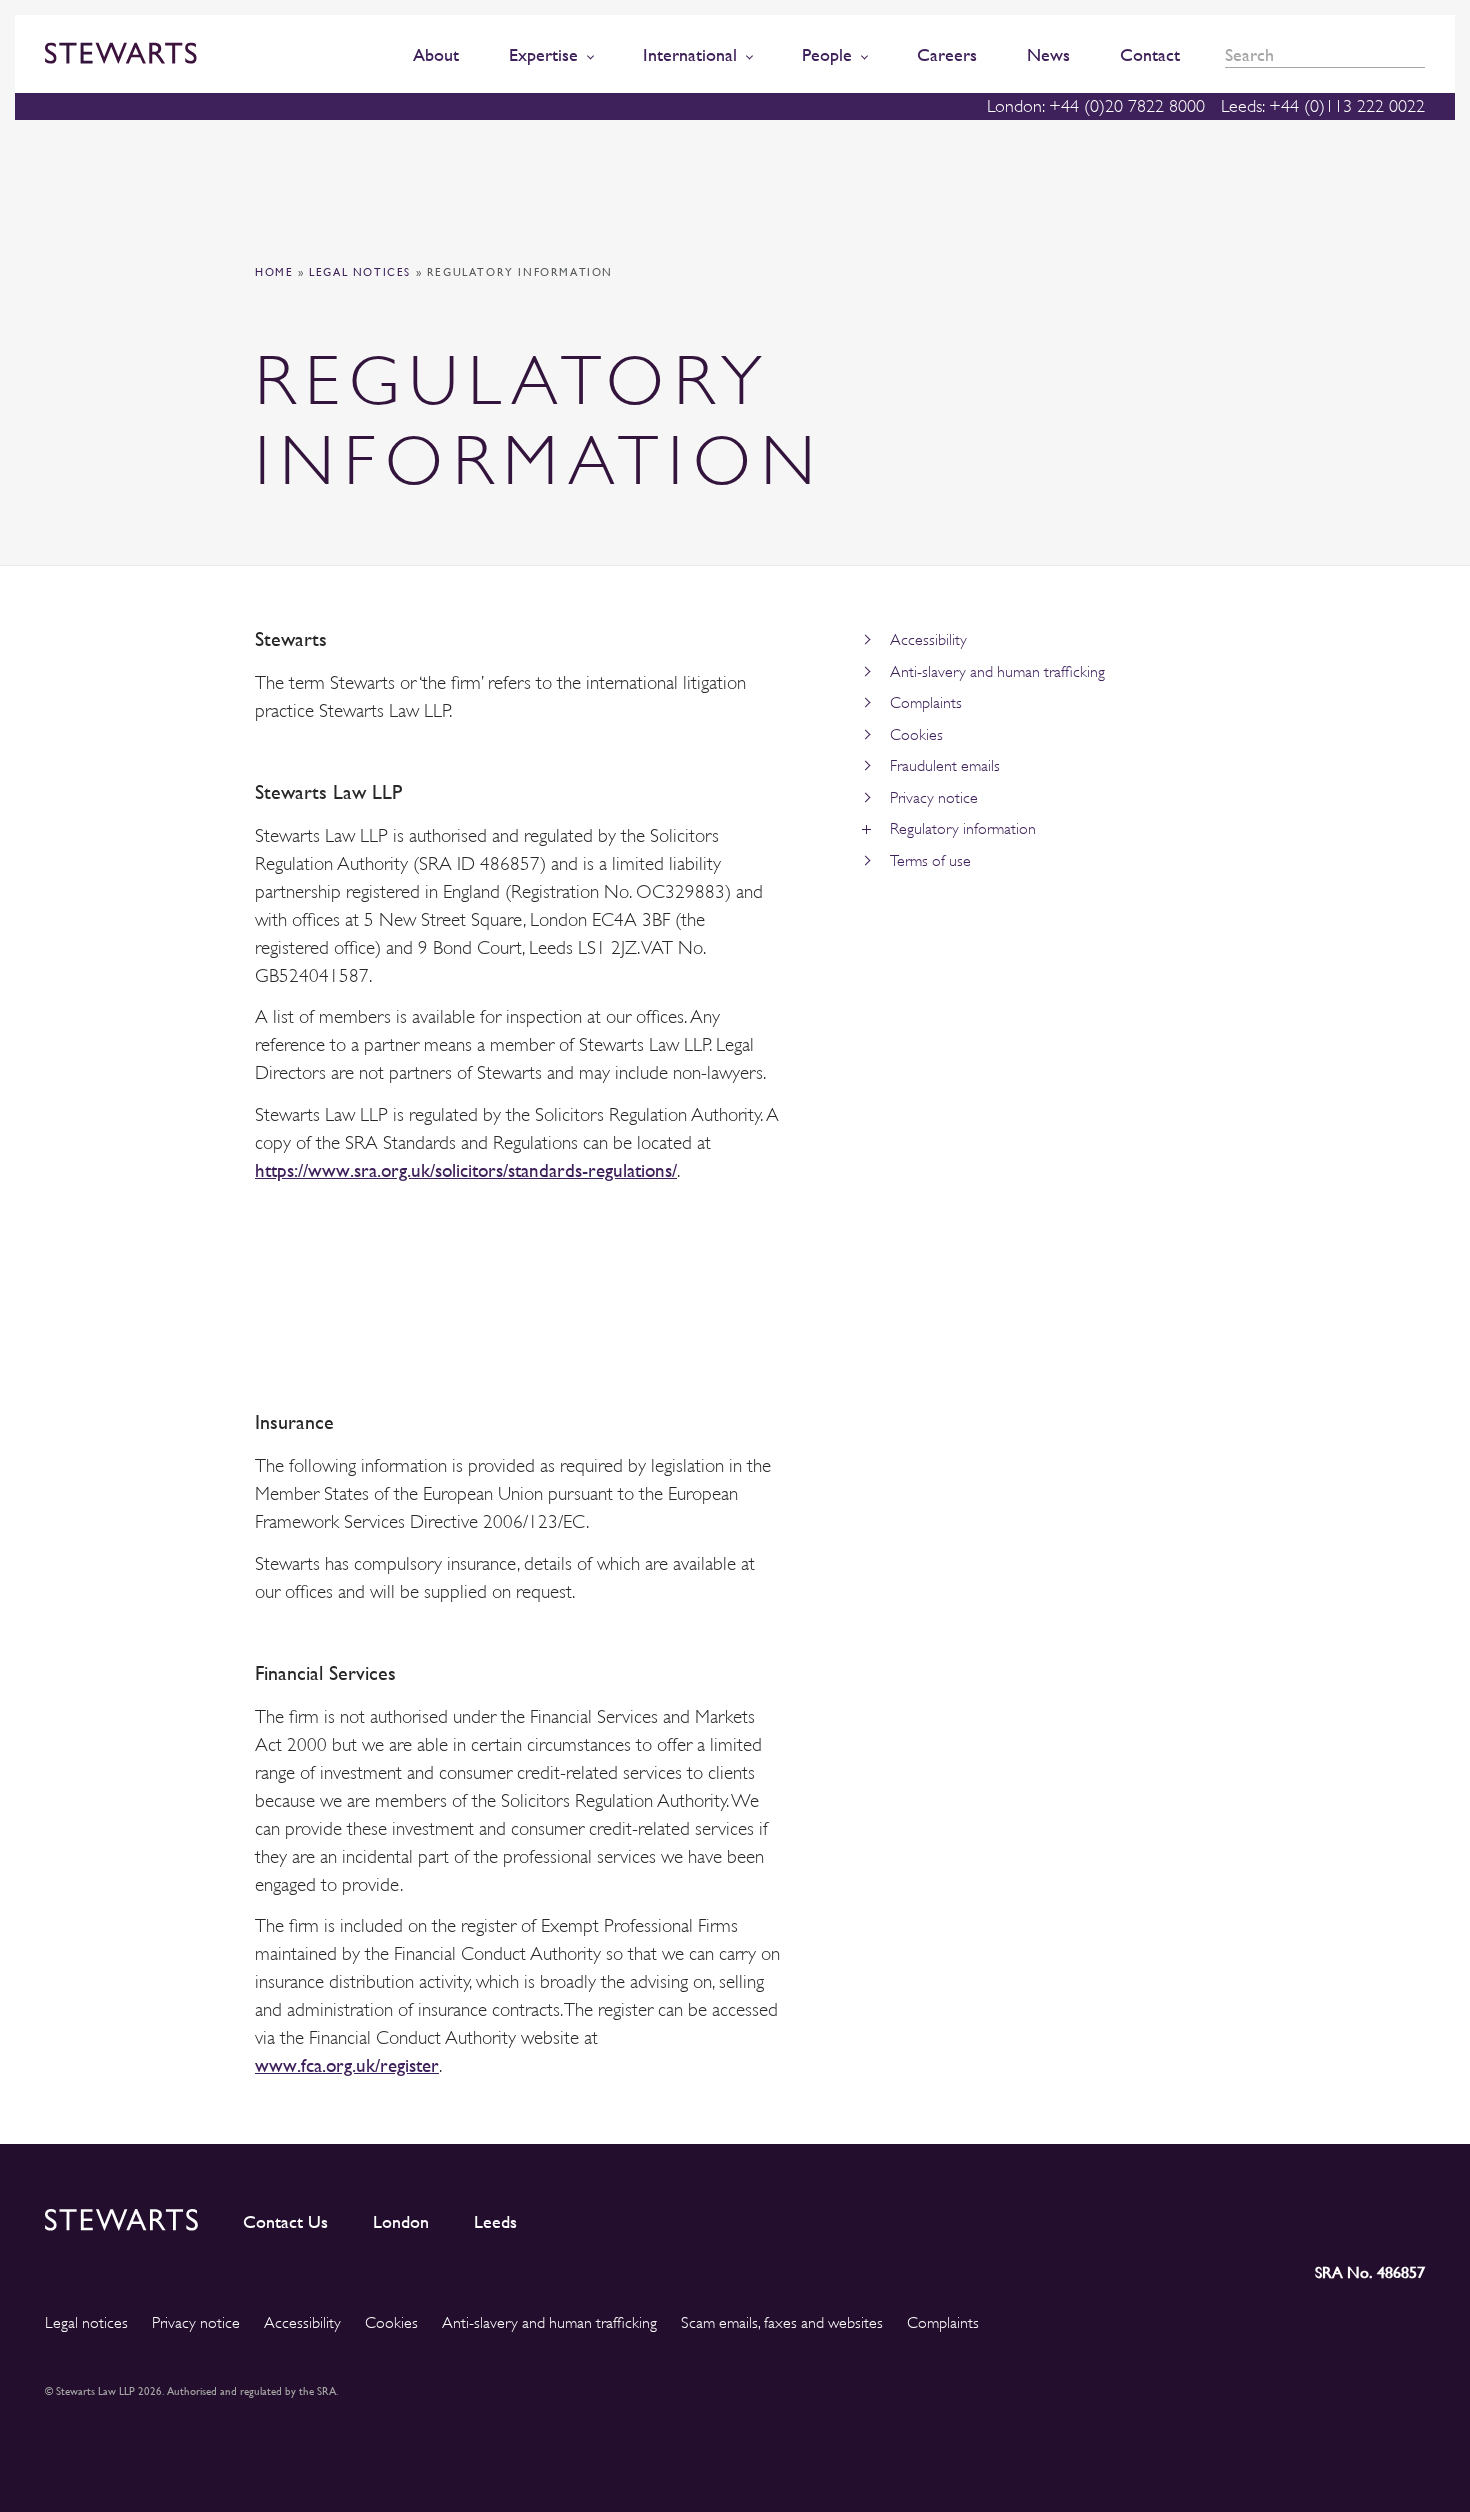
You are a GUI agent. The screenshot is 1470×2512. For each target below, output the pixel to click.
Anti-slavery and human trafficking (997, 672)
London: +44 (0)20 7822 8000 (1096, 106)
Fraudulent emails (945, 766)
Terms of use (930, 861)
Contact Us (285, 2222)
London (401, 2222)
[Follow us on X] (1318, 2215)
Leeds (495, 2222)
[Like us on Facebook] (1362, 2216)
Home (274, 272)
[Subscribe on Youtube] (1409, 2216)
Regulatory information (963, 829)
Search (1418, 55)
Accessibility (928, 640)
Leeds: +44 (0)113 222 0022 (1323, 106)
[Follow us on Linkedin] (1231, 2216)
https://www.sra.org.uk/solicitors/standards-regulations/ (466, 1170)
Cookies (916, 735)
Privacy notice (934, 798)
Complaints (926, 703)
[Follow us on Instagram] (1274, 2216)
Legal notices (360, 272)
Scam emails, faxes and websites (782, 2323)
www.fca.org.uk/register (347, 2065)
